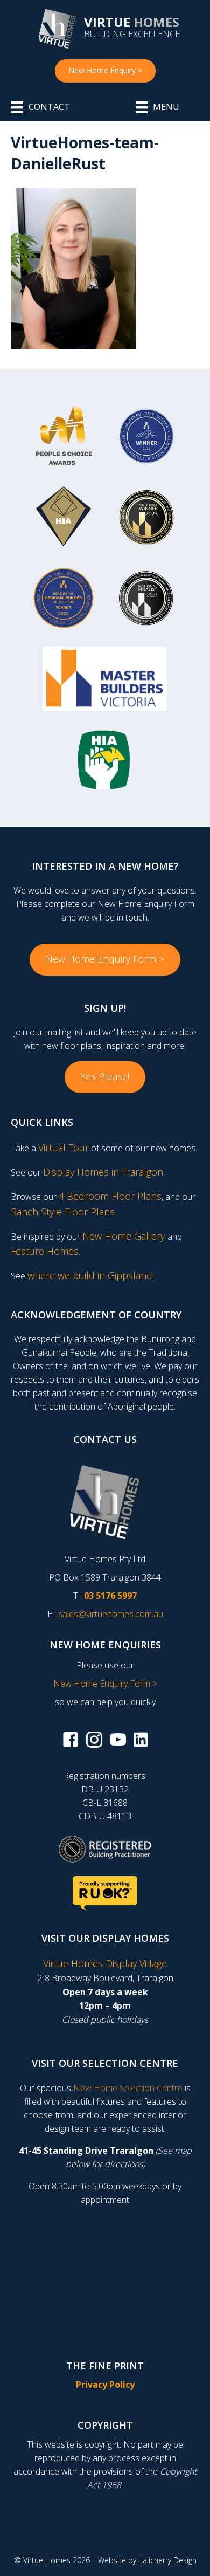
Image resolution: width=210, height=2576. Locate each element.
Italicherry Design (167, 2560)
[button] (105, 960)
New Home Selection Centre (128, 2088)
